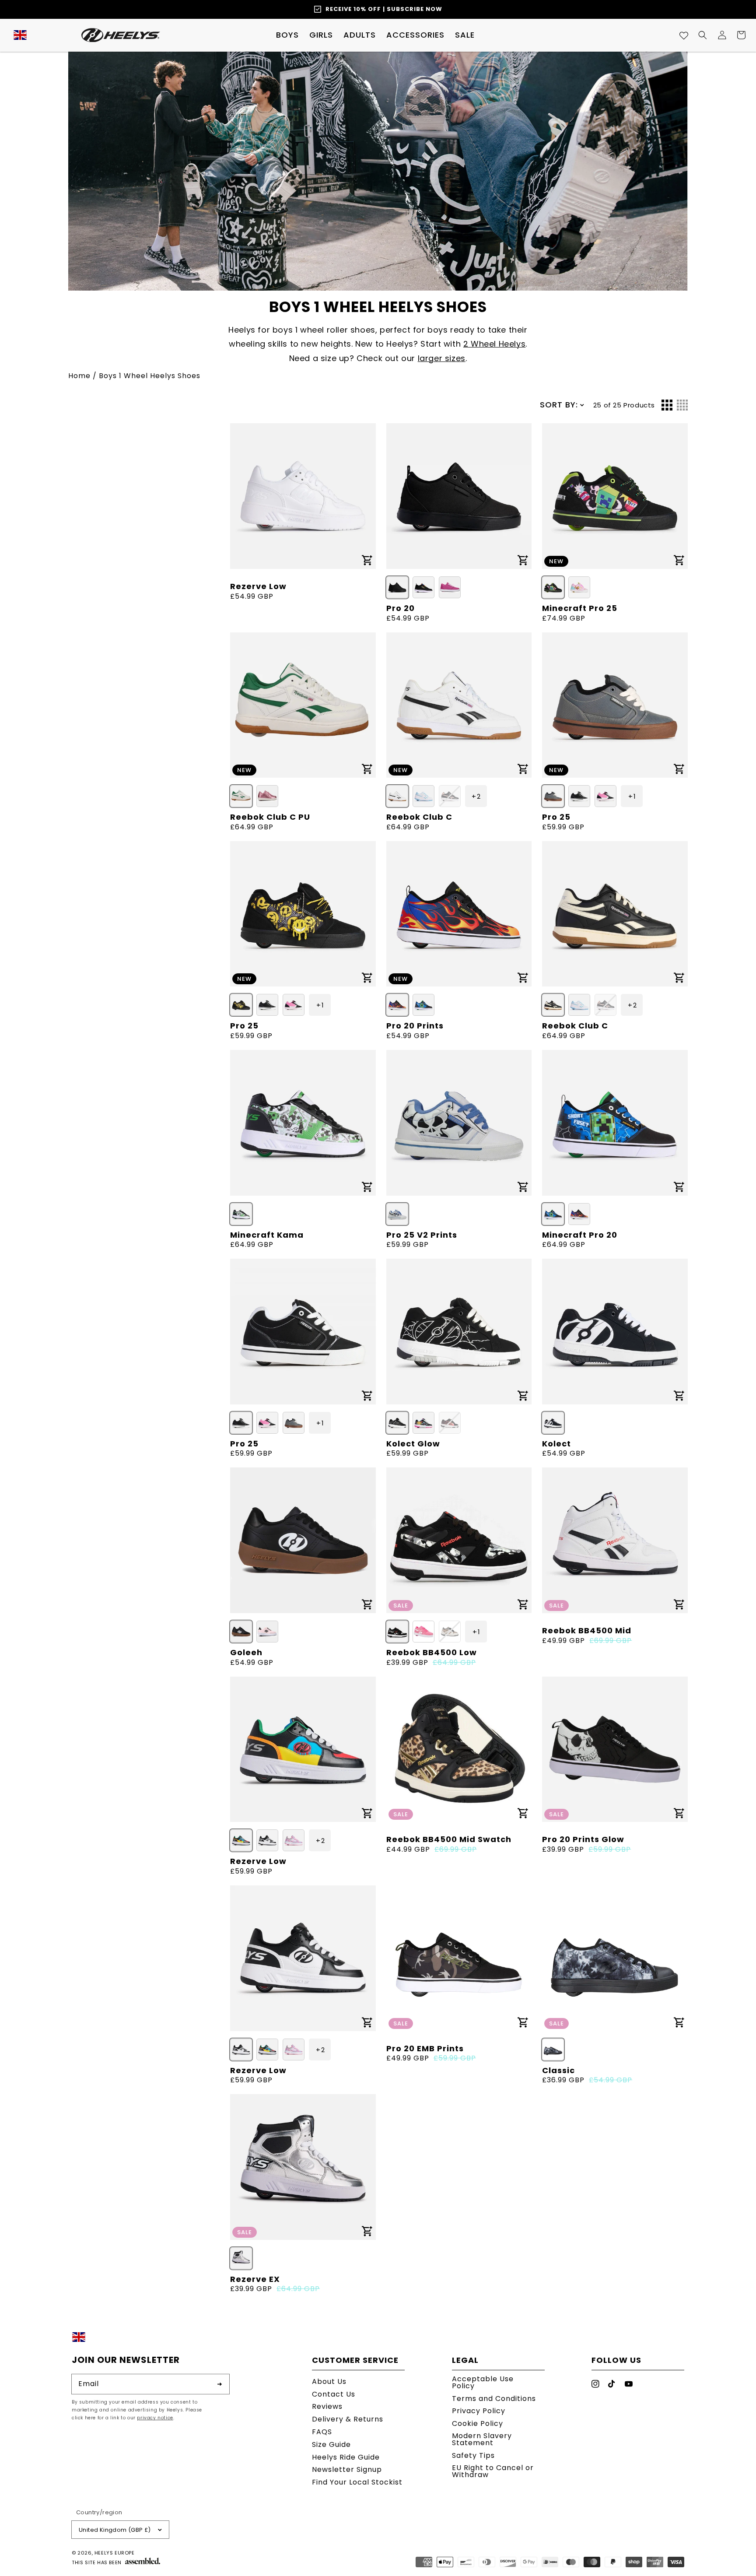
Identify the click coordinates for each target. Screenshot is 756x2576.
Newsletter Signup (347, 2469)
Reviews (327, 2406)
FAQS (322, 2432)
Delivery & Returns (348, 2419)
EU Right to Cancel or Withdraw (493, 2471)
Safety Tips (473, 2455)
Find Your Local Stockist (357, 2482)
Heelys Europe (115, 2553)
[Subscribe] (220, 2384)
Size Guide (331, 2444)
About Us (329, 2382)
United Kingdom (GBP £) (115, 2530)
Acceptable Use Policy (483, 2383)
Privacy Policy (479, 2411)
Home (79, 376)
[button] (287, 35)
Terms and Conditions (494, 2399)
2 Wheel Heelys (494, 344)
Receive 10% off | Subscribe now (384, 9)
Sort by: (559, 405)
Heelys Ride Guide (346, 2457)
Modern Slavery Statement (482, 2439)
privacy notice (155, 2418)
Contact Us (334, 2394)
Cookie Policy (478, 2423)
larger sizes (442, 358)
